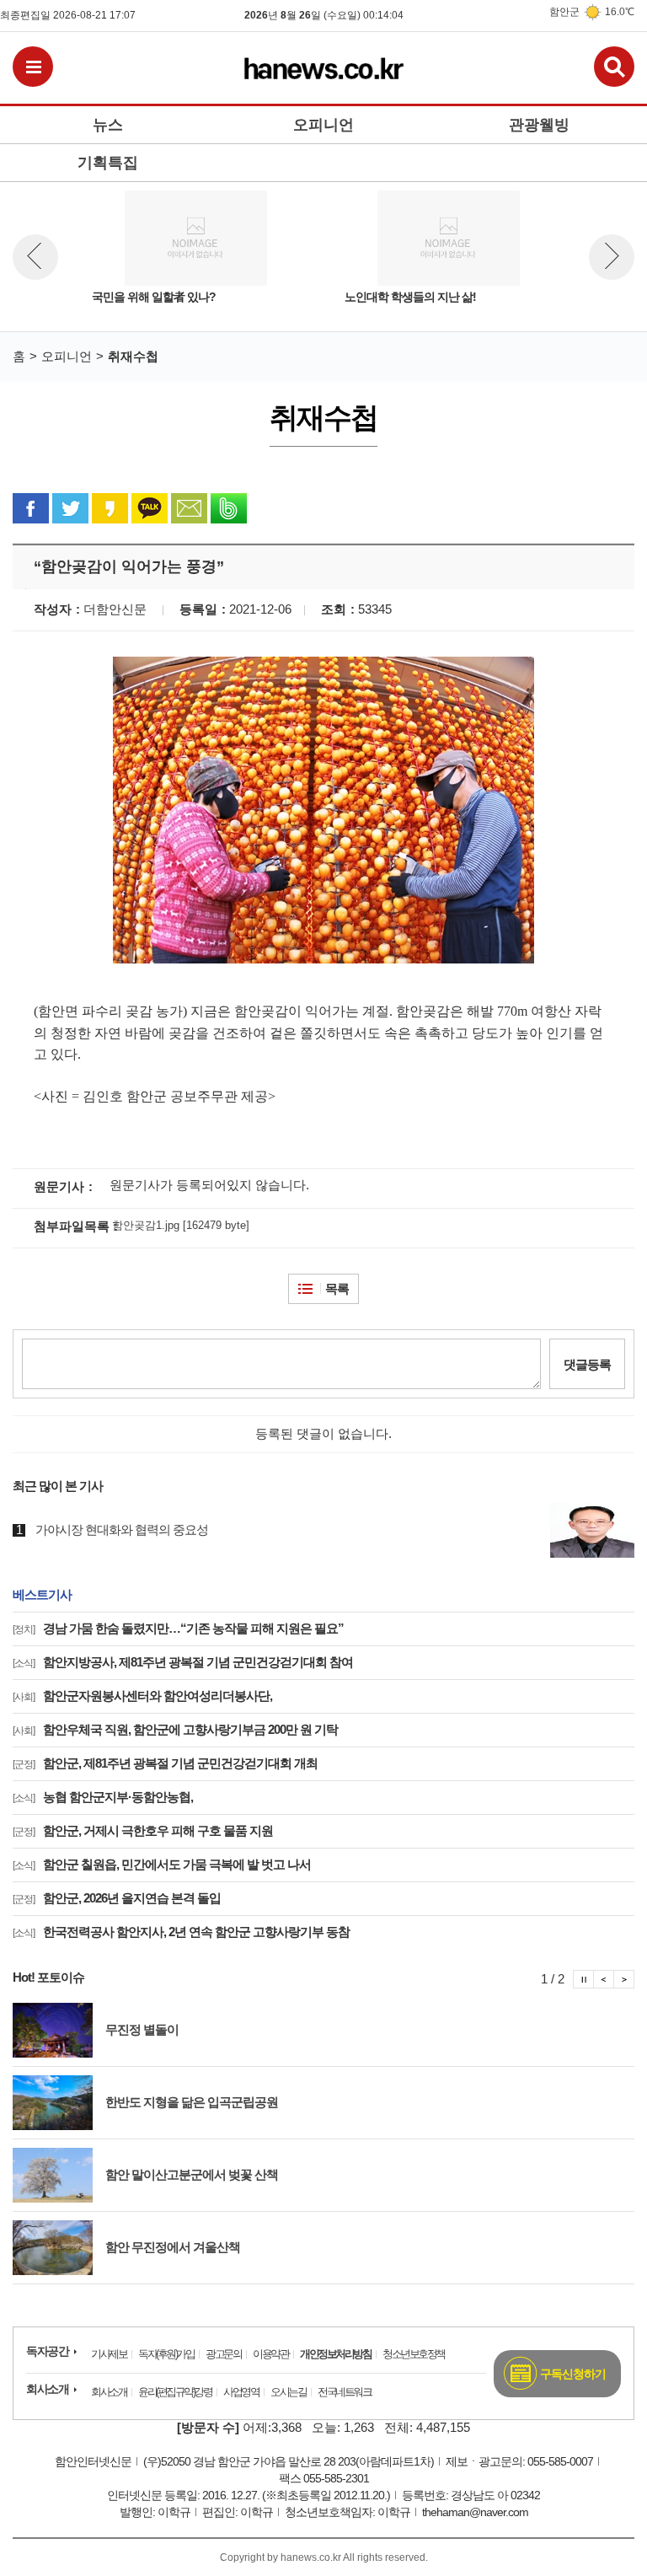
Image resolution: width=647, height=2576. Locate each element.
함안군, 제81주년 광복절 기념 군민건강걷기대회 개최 (165, 1763)
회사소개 (47, 2389)
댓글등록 (587, 1364)
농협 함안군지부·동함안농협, (103, 1797)
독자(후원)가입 (166, 2354)
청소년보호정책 (414, 2354)
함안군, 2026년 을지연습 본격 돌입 (117, 1898)
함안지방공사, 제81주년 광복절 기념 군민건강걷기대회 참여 (183, 1662)
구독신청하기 (573, 2374)
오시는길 (288, 2392)
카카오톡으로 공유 (150, 508)
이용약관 (270, 2354)
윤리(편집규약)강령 (175, 2392)
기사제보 (109, 2354)
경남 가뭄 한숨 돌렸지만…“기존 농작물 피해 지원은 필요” (178, 1628)
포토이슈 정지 (583, 1979)
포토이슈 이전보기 (604, 1979)
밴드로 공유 (229, 508)
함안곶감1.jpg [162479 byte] (181, 1225)
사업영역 (241, 2392)
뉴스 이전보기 (35, 257)
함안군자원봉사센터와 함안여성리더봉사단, (142, 1696)
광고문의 (223, 2354)
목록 (337, 1288)
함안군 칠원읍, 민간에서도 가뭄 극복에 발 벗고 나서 (162, 1864)
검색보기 (614, 67)
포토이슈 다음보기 (624, 1979)
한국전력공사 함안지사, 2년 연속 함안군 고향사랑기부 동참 (181, 1932)
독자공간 (47, 2351)
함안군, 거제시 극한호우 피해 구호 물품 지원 (143, 1830)
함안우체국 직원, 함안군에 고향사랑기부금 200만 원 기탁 (175, 1729)
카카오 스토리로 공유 (110, 508)
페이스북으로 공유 (31, 508)
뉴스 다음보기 (612, 257)
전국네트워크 (344, 2392)
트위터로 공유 (70, 508)
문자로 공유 (189, 508)
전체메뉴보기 (33, 67)
